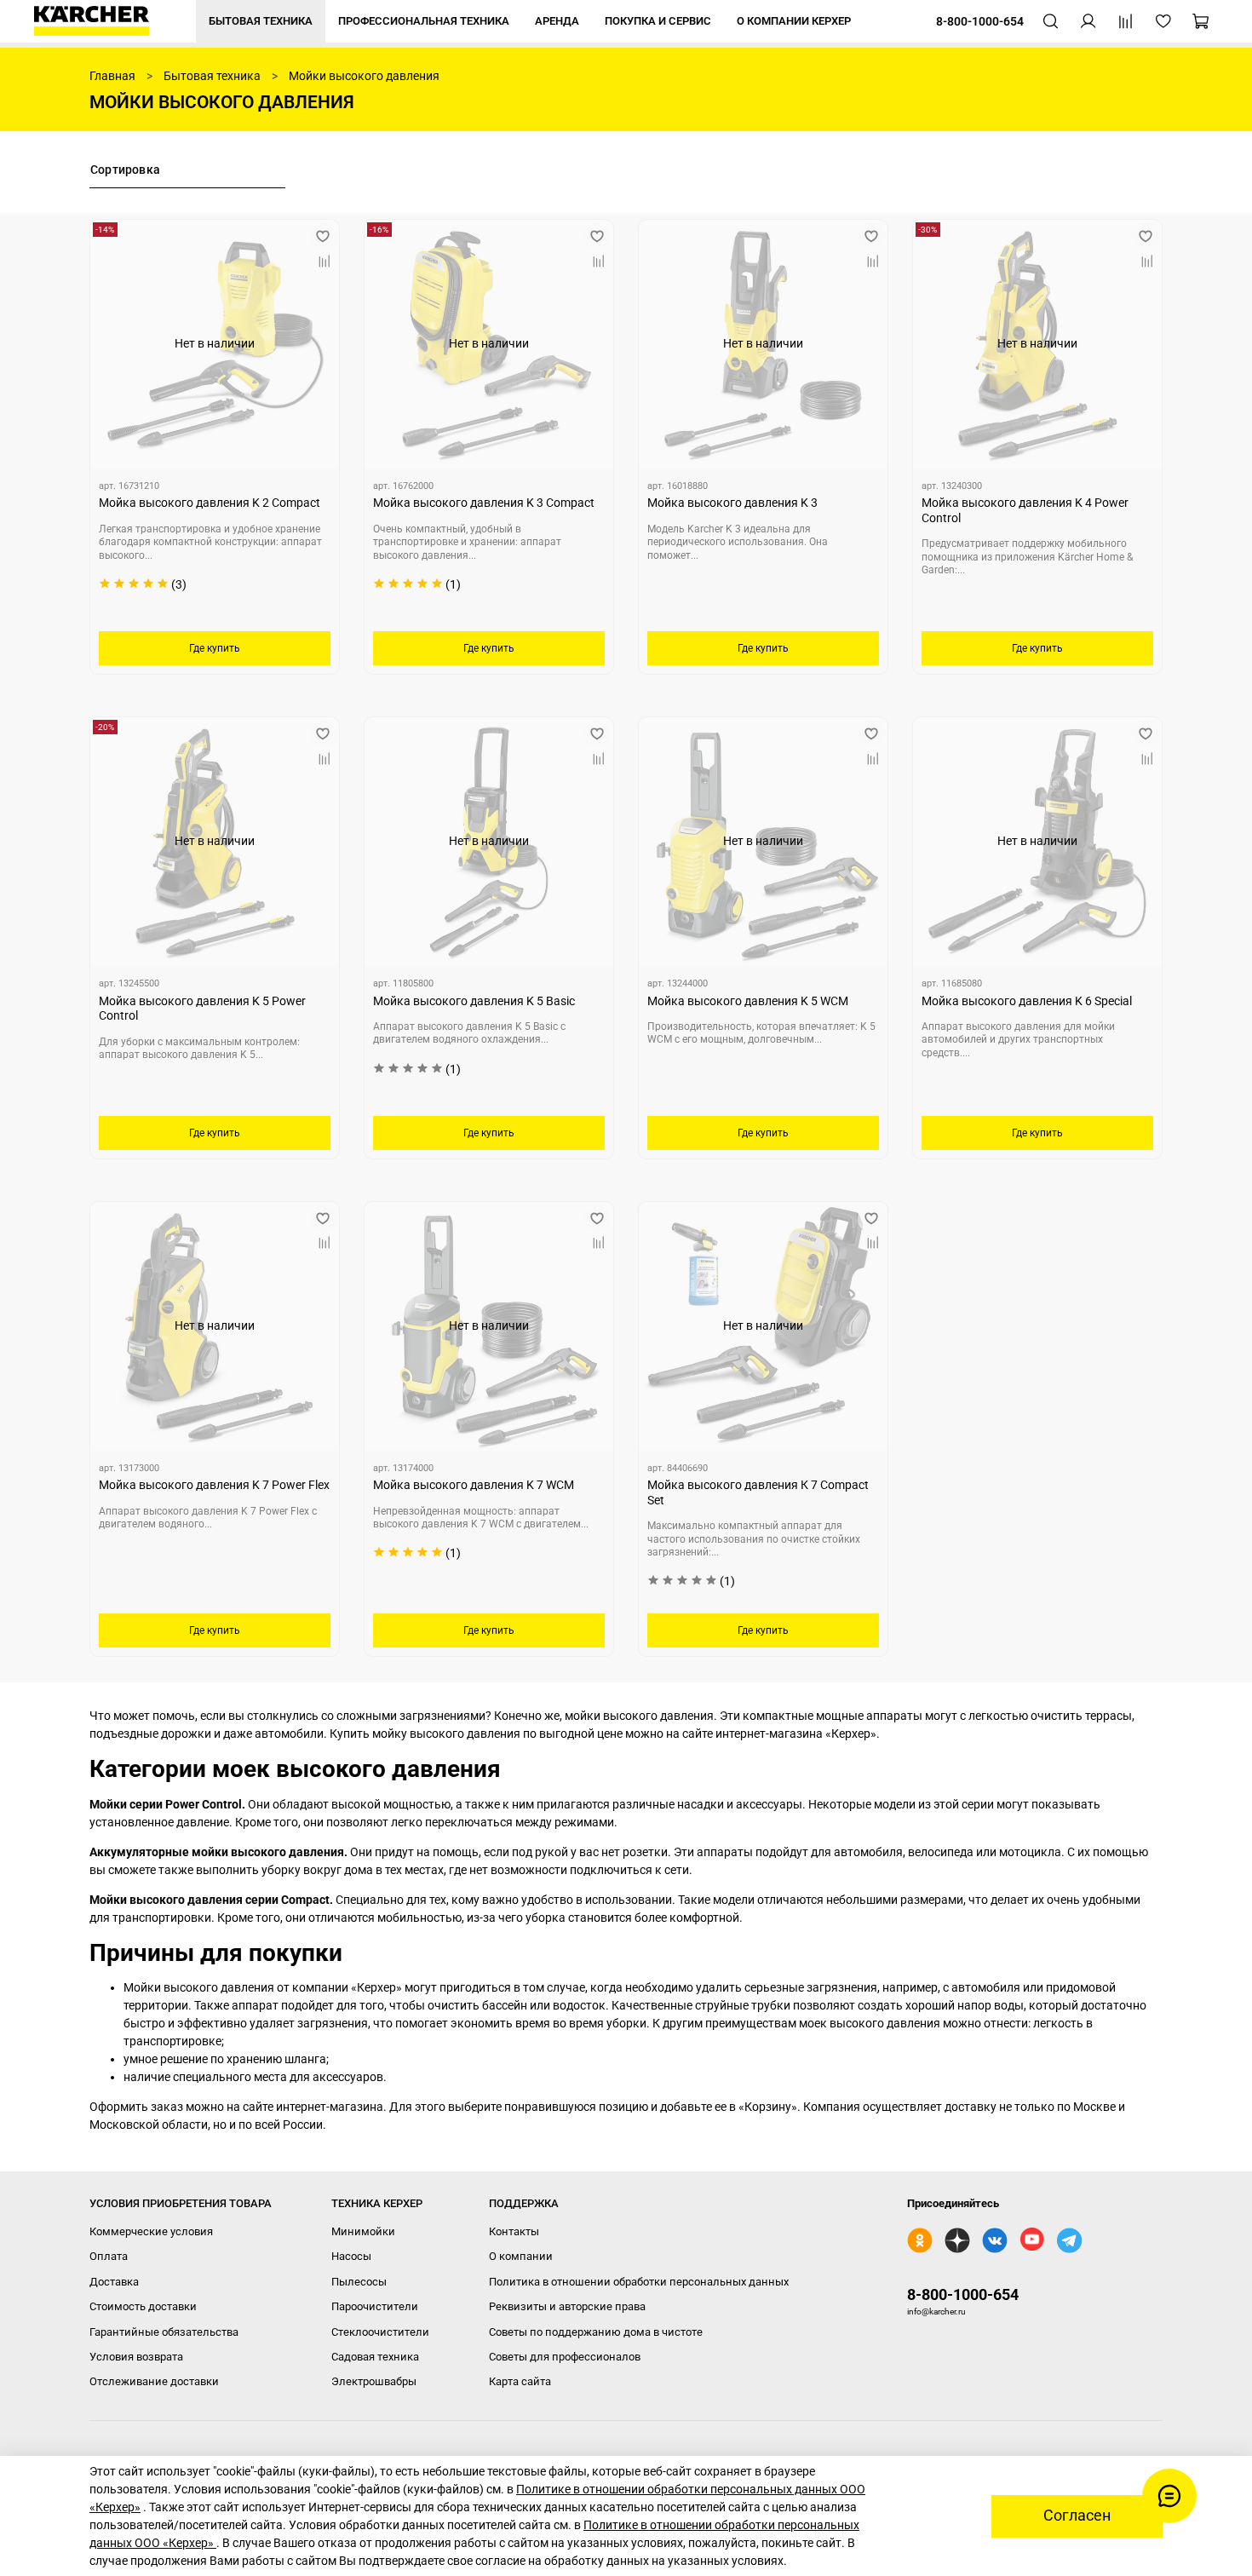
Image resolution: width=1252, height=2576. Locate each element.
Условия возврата (136, 2357)
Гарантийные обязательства (164, 2332)
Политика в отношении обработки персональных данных (639, 2282)
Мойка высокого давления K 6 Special (1027, 1001)
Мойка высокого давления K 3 (732, 503)
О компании (521, 2256)
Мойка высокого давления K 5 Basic (474, 1001)
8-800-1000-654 (963, 2294)
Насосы (351, 2256)
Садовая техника (375, 2357)
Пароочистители (375, 2306)
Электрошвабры (374, 2381)
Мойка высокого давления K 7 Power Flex (214, 1485)
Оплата (109, 2256)
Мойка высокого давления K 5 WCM (748, 1001)
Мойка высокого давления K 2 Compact (210, 503)
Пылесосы (359, 2282)
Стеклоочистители (380, 2332)
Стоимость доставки (143, 2306)
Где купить (215, 648)
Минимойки (363, 2231)
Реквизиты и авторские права (567, 2306)
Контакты (514, 2231)
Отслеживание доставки (154, 2381)
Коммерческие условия (151, 2231)
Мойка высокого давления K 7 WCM (474, 1485)
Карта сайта (520, 2381)
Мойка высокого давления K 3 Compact (484, 503)
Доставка (114, 2282)
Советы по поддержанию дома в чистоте (596, 2332)
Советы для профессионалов (565, 2357)
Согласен (1077, 2516)
